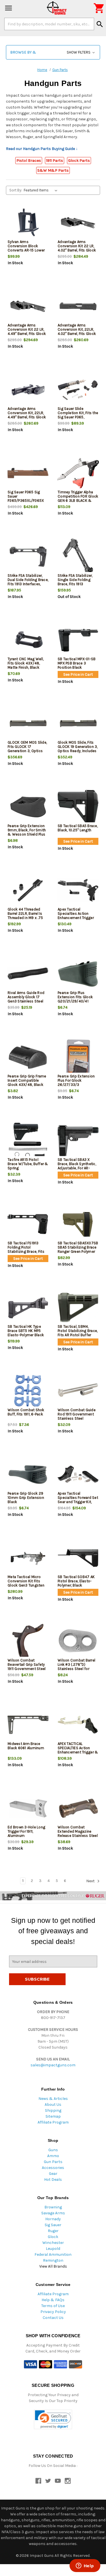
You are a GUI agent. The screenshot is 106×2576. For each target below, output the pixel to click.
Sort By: (16, 190)
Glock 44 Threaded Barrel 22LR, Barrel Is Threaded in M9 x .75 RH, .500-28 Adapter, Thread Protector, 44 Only (25, 920)
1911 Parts (55, 161)
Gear (53, 2174)
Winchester (53, 2243)
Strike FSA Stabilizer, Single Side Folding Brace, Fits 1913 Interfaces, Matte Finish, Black (78, 584)
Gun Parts (53, 2162)
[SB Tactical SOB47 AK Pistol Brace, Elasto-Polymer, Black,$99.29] (78, 1558)
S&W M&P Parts (53, 170)
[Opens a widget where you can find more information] (85, 2566)
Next (91, 1881)
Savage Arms (53, 2213)
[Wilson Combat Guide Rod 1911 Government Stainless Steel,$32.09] (78, 1391)
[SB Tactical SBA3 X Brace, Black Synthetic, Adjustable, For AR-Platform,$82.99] (78, 1141)
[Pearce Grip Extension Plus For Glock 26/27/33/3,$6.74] (78, 1057)
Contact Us (53, 2318)
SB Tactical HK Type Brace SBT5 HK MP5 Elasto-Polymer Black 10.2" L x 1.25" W (26, 1333)
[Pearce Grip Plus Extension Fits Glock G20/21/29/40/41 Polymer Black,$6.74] (78, 974)
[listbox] (42, 190)
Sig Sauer (53, 2225)
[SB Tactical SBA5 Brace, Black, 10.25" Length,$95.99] (78, 807)
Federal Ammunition (53, 2254)
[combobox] (49, 24)
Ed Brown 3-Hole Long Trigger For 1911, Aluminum (26, 1831)
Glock (53, 2237)
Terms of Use (53, 2306)
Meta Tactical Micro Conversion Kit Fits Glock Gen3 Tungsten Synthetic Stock (26, 1583)
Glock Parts (79, 161)
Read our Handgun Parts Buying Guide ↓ (42, 149)
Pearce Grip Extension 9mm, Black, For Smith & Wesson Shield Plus (27, 830)
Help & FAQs (53, 2300)
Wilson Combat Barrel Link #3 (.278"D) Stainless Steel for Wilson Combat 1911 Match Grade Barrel (76, 1669)
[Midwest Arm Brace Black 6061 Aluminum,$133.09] (28, 1725)
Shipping (53, 2110)
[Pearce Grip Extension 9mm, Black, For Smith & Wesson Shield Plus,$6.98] (28, 807)
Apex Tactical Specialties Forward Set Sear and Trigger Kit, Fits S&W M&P (78, 1500)
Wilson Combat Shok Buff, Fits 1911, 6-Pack (26, 1412)
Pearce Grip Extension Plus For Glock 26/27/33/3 (76, 1080)
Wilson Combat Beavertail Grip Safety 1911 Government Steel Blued (27, 1667)
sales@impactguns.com (53, 2065)
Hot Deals (53, 2180)
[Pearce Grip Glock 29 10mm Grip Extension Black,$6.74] (28, 1474)
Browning (53, 2207)
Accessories (53, 2168)
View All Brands (53, 2266)
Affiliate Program (53, 2122)
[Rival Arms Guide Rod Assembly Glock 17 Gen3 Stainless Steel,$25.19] (28, 974)
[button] (53, 52)
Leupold (53, 2249)
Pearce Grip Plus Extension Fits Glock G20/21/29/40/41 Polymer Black (75, 999)
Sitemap (53, 2116)
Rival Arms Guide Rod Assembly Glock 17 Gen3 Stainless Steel (26, 997)
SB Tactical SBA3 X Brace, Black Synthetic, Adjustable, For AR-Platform (77, 1166)
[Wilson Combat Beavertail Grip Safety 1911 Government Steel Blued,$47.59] (28, 1641)
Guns (53, 2150)
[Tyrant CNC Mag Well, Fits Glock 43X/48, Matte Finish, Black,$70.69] (28, 640)
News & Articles (53, 2099)
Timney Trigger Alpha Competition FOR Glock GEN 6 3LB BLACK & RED (78, 498)
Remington (53, 2260)
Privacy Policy (53, 2312)
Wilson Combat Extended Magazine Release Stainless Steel (78, 1831)
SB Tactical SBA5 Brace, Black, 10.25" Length (78, 828)
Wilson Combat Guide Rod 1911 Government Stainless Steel (77, 1414)
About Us (53, 2105)
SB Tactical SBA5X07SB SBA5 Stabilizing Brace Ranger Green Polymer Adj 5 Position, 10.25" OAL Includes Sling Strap (78, 1254)
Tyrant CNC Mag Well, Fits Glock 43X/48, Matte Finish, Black (26, 663)
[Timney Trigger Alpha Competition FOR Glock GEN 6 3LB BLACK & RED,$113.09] (78, 473)
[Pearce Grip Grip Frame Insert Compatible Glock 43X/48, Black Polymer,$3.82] (28, 1057)
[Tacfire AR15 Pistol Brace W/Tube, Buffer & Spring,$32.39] (28, 1141)
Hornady (53, 2219)
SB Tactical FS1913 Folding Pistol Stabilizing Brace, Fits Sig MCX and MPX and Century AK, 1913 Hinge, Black (27, 1254)
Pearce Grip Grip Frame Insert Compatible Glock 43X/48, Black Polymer (27, 1082)
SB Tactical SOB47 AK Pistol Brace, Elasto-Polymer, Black (76, 1581)
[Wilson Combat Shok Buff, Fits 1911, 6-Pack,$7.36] (28, 1391)
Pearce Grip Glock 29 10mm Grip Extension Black (26, 1498)
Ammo (53, 2156)
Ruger (53, 2231)
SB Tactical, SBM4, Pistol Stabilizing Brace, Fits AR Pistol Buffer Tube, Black (78, 1333)
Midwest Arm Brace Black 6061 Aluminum (26, 1746)
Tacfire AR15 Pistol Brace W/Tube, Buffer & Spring (28, 1164)
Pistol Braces (29, 161)
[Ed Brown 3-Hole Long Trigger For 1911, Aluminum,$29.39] (28, 1808)
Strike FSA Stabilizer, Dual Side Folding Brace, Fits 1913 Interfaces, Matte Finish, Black (28, 582)
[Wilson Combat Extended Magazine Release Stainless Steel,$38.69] (78, 1808)
